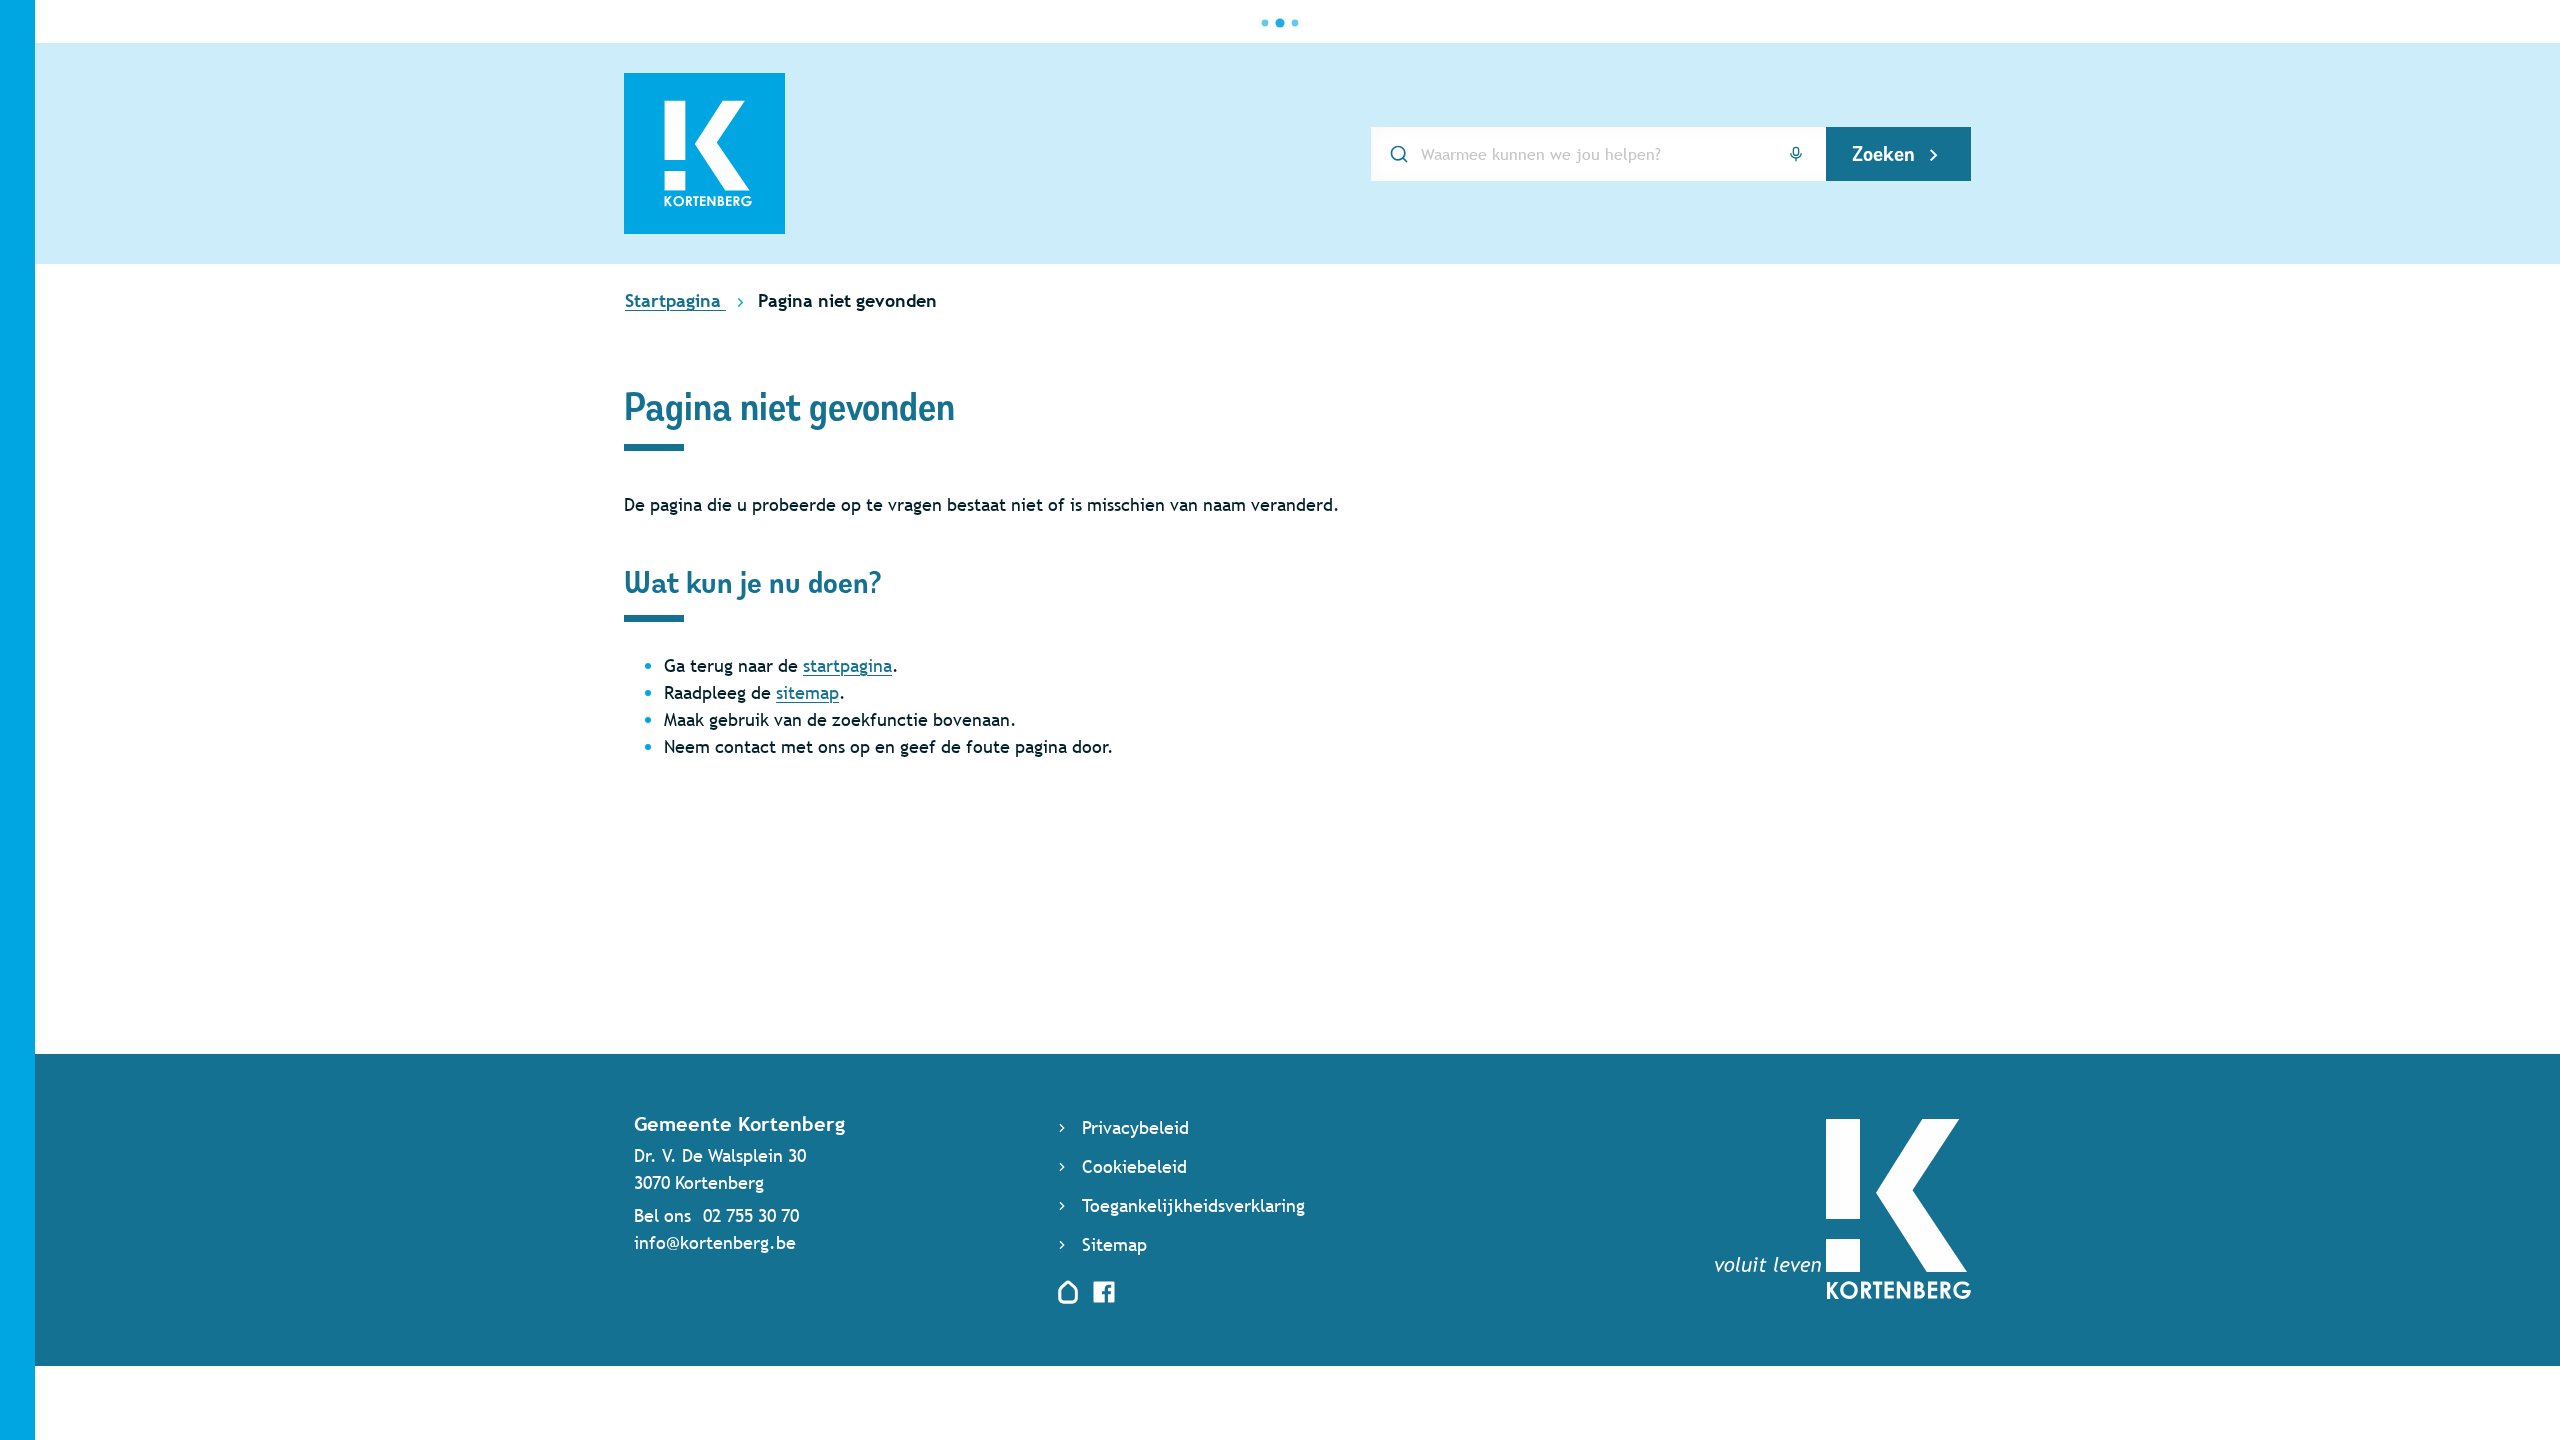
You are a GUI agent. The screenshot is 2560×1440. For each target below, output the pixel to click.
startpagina (847, 665)
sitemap (807, 692)
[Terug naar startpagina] (1843, 1292)
